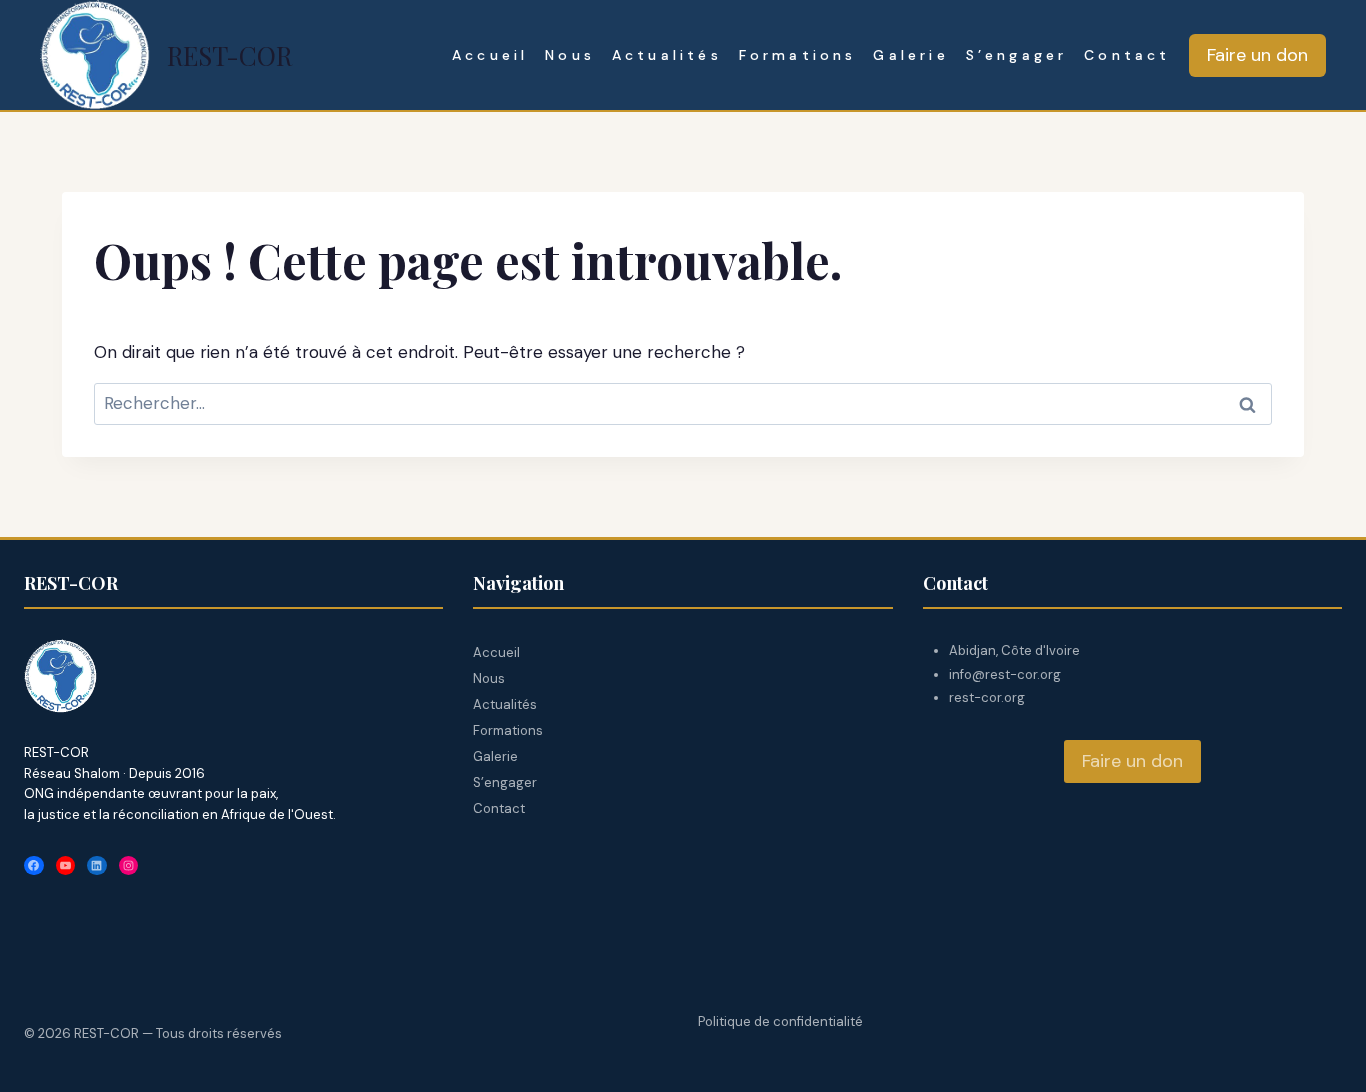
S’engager (1017, 55)
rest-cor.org (987, 697)
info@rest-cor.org (1005, 674)
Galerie (910, 55)
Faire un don (1257, 55)
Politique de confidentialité (780, 1021)
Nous (570, 55)
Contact (1127, 55)
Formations (798, 55)
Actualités (667, 55)
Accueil (490, 55)
